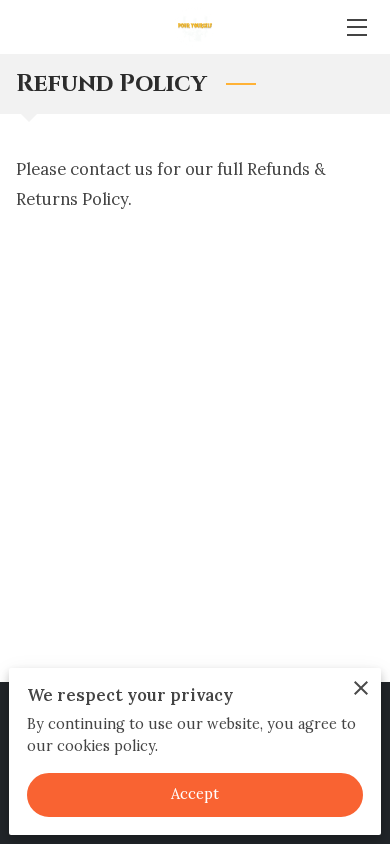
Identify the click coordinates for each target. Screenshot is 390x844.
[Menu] (355, 27)
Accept (195, 794)
